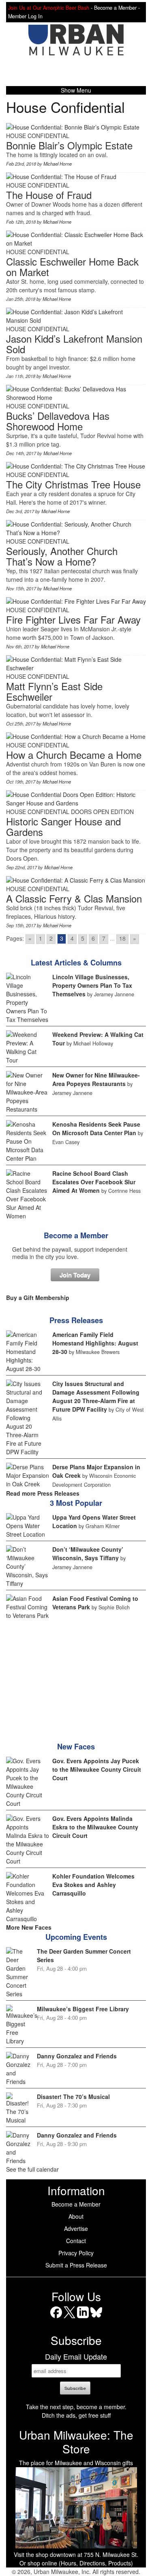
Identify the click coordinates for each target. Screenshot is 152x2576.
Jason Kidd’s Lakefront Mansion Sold (74, 344)
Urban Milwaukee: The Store (76, 2442)
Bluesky (96, 2318)
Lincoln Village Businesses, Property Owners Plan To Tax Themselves (92, 985)
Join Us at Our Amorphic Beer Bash (49, 8)
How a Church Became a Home (74, 755)
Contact (76, 2241)
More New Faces (29, 1927)
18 (122, 938)
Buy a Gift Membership (38, 1298)
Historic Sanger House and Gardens (63, 826)
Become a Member (76, 1235)
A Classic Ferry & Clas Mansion (74, 898)
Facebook (56, 2318)
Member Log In (25, 16)
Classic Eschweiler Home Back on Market (72, 267)
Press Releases (76, 1320)
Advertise (76, 2228)
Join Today (75, 1275)
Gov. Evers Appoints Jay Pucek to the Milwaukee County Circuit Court (97, 1769)
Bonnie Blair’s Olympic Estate (69, 145)
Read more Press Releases (43, 1493)
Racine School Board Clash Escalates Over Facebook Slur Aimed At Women (94, 1182)
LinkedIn (83, 2318)
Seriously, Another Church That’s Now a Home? (62, 556)
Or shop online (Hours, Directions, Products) (76, 2563)
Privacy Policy (76, 2253)
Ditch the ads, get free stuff (76, 2415)
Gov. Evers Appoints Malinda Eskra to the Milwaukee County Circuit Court (95, 1827)
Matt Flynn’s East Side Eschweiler (54, 691)
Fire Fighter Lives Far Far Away (73, 619)
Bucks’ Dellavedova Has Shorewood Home (58, 421)
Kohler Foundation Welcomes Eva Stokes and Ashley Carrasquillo (93, 1885)
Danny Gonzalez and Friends (77, 2056)
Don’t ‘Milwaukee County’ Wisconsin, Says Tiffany (88, 1554)
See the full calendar (32, 2169)
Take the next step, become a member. (76, 2407)
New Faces (76, 1747)
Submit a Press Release (76, 2265)
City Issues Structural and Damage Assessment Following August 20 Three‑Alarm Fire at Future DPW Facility (96, 1396)
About (76, 2216)
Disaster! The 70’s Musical (73, 2097)
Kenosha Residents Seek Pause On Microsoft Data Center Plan (96, 1128)
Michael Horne (58, 164)
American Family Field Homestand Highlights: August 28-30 (95, 1343)
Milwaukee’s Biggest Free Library (83, 2009)
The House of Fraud (49, 195)
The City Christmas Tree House (73, 484)
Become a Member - (117, 8)
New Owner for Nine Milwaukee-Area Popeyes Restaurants (96, 1079)
